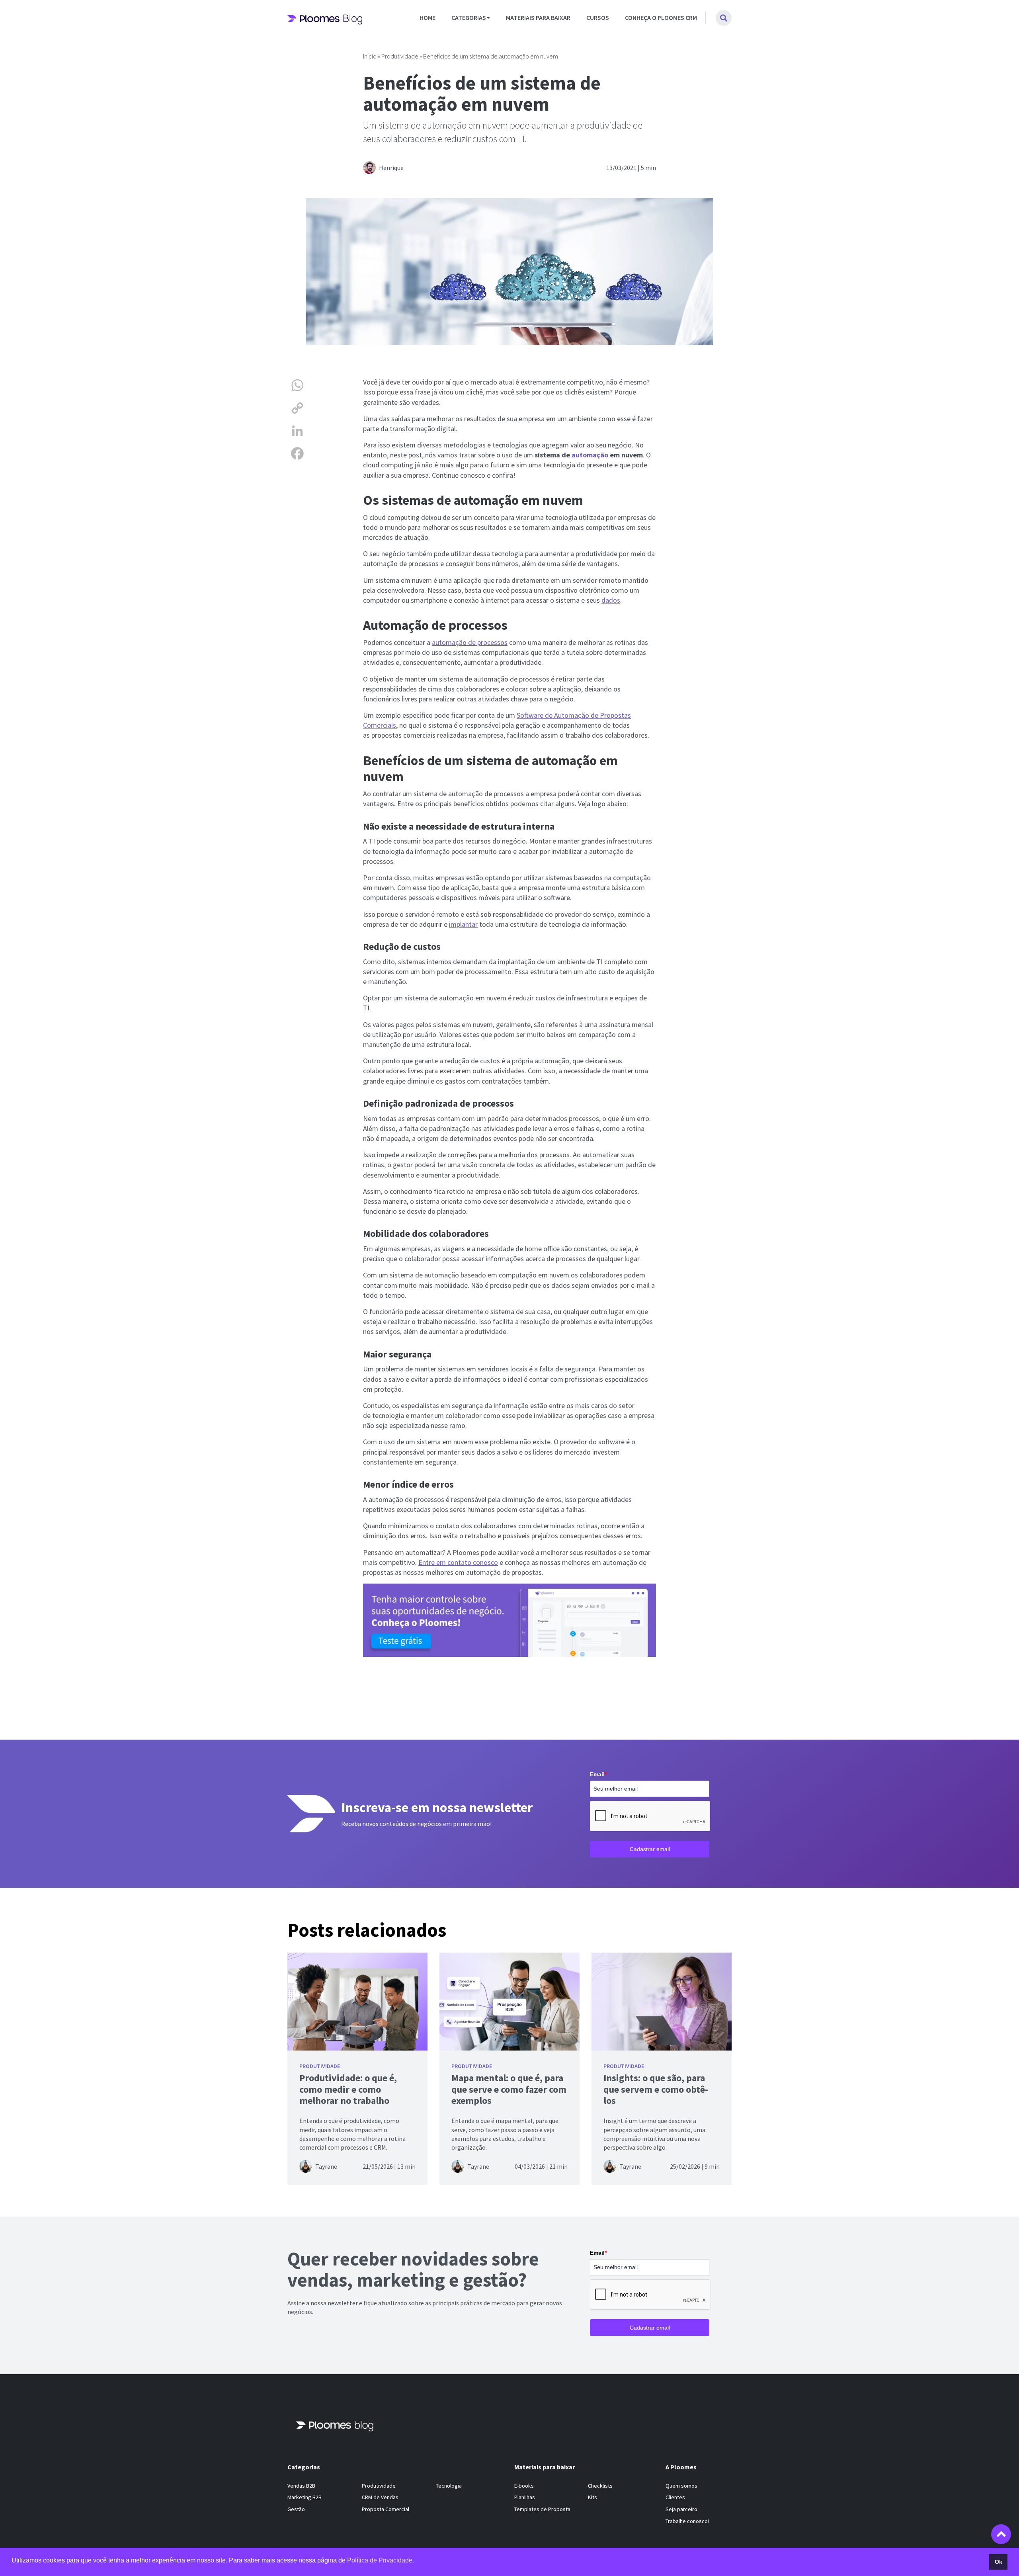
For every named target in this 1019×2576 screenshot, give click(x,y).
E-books (524, 2486)
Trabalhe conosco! (687, 2521)
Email (598, 1774)
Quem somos (681, 2486)
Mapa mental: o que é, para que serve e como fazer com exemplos (509, 2089)
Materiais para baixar (538, 18)
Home (428, 18)
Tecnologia (449, 2486)
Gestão (296, 2509)
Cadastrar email (650, 1849)
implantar (463, 924)
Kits (592, 2498)
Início (370, 56)
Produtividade (400, 56)
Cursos (598, 18)
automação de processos (470, 642)
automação (590, 455)
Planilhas (525, 2498)
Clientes (675, 2498)
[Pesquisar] (724, 18)
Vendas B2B (301, 2486)
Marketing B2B (305, 2498)
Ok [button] (999, 2562)
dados (611, 600)
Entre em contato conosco (458, 1562)
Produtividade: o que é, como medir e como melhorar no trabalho (348, 2089)
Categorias (469, 18)
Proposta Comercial (386, 2509)
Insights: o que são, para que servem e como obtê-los (656, 2089)
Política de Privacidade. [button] (381, 2560)
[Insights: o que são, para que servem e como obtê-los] (662, 2002)
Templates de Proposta (542, 2509)
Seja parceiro (681, 2509)
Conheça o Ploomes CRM (661, 18)
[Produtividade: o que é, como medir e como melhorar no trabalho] (357, 2002)
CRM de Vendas (380, 2498)
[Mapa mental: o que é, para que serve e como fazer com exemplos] (509, 2002)
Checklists (600, 2486)
